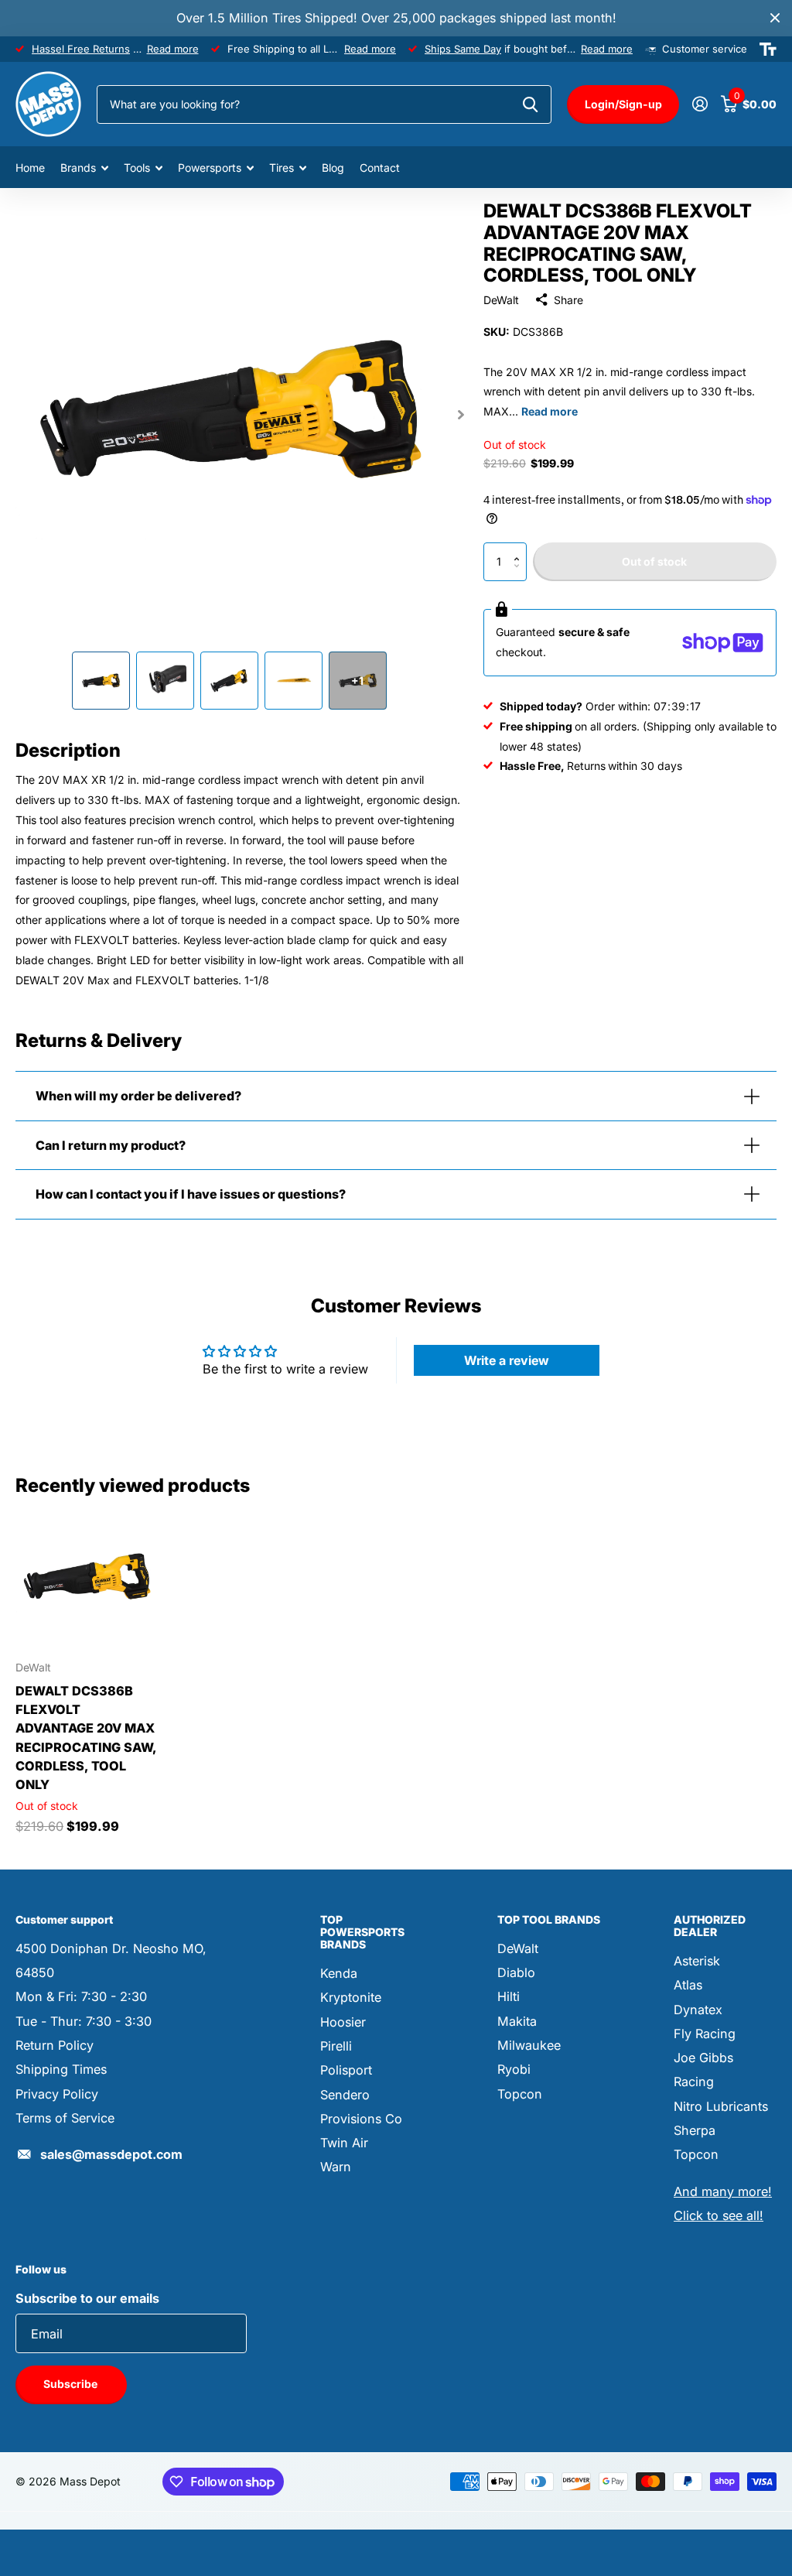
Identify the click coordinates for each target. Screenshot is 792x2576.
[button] (521, 548)
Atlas (688, 1985)
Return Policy (55, 2045)
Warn (336, 2167)
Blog (333, 168)
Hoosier (343, 2022)
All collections (84, 168)
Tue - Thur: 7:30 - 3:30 (84, 2021)
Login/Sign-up (623, 104)
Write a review (507, 1360)
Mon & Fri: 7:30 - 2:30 (81, 1996)
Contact (380, 168)
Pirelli (336, 2046)
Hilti (509, 1996)
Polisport (346, 2070)
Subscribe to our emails (87, 2298)
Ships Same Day (463, 49)
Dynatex (698, 2010)
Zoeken (530, 104)
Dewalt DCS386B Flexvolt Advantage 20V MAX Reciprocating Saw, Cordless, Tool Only (86, 1738)
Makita (517, 2021)
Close (775, 18)
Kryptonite (351, 1997)
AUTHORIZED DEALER (710, 1926)
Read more (173, 49)
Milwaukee (529, 2045)
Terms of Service (65, 2118)
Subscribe (72, 2384)
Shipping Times (61, 2069)
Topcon (520, 2094)
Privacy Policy (57, 2094)
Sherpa (695, 2130)
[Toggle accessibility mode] (768, 50)
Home (30, 168)
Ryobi (514, 2069)
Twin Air (344, 2143)
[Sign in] (700, 104)
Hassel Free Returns (81, 49)
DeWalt (501, 300)
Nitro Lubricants (721, 2106)
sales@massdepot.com (111, 2154)
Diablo (516, 1972)
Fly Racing (705, 2034)
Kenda (339, 1973)
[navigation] (101, 681)
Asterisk (697, 1961)
